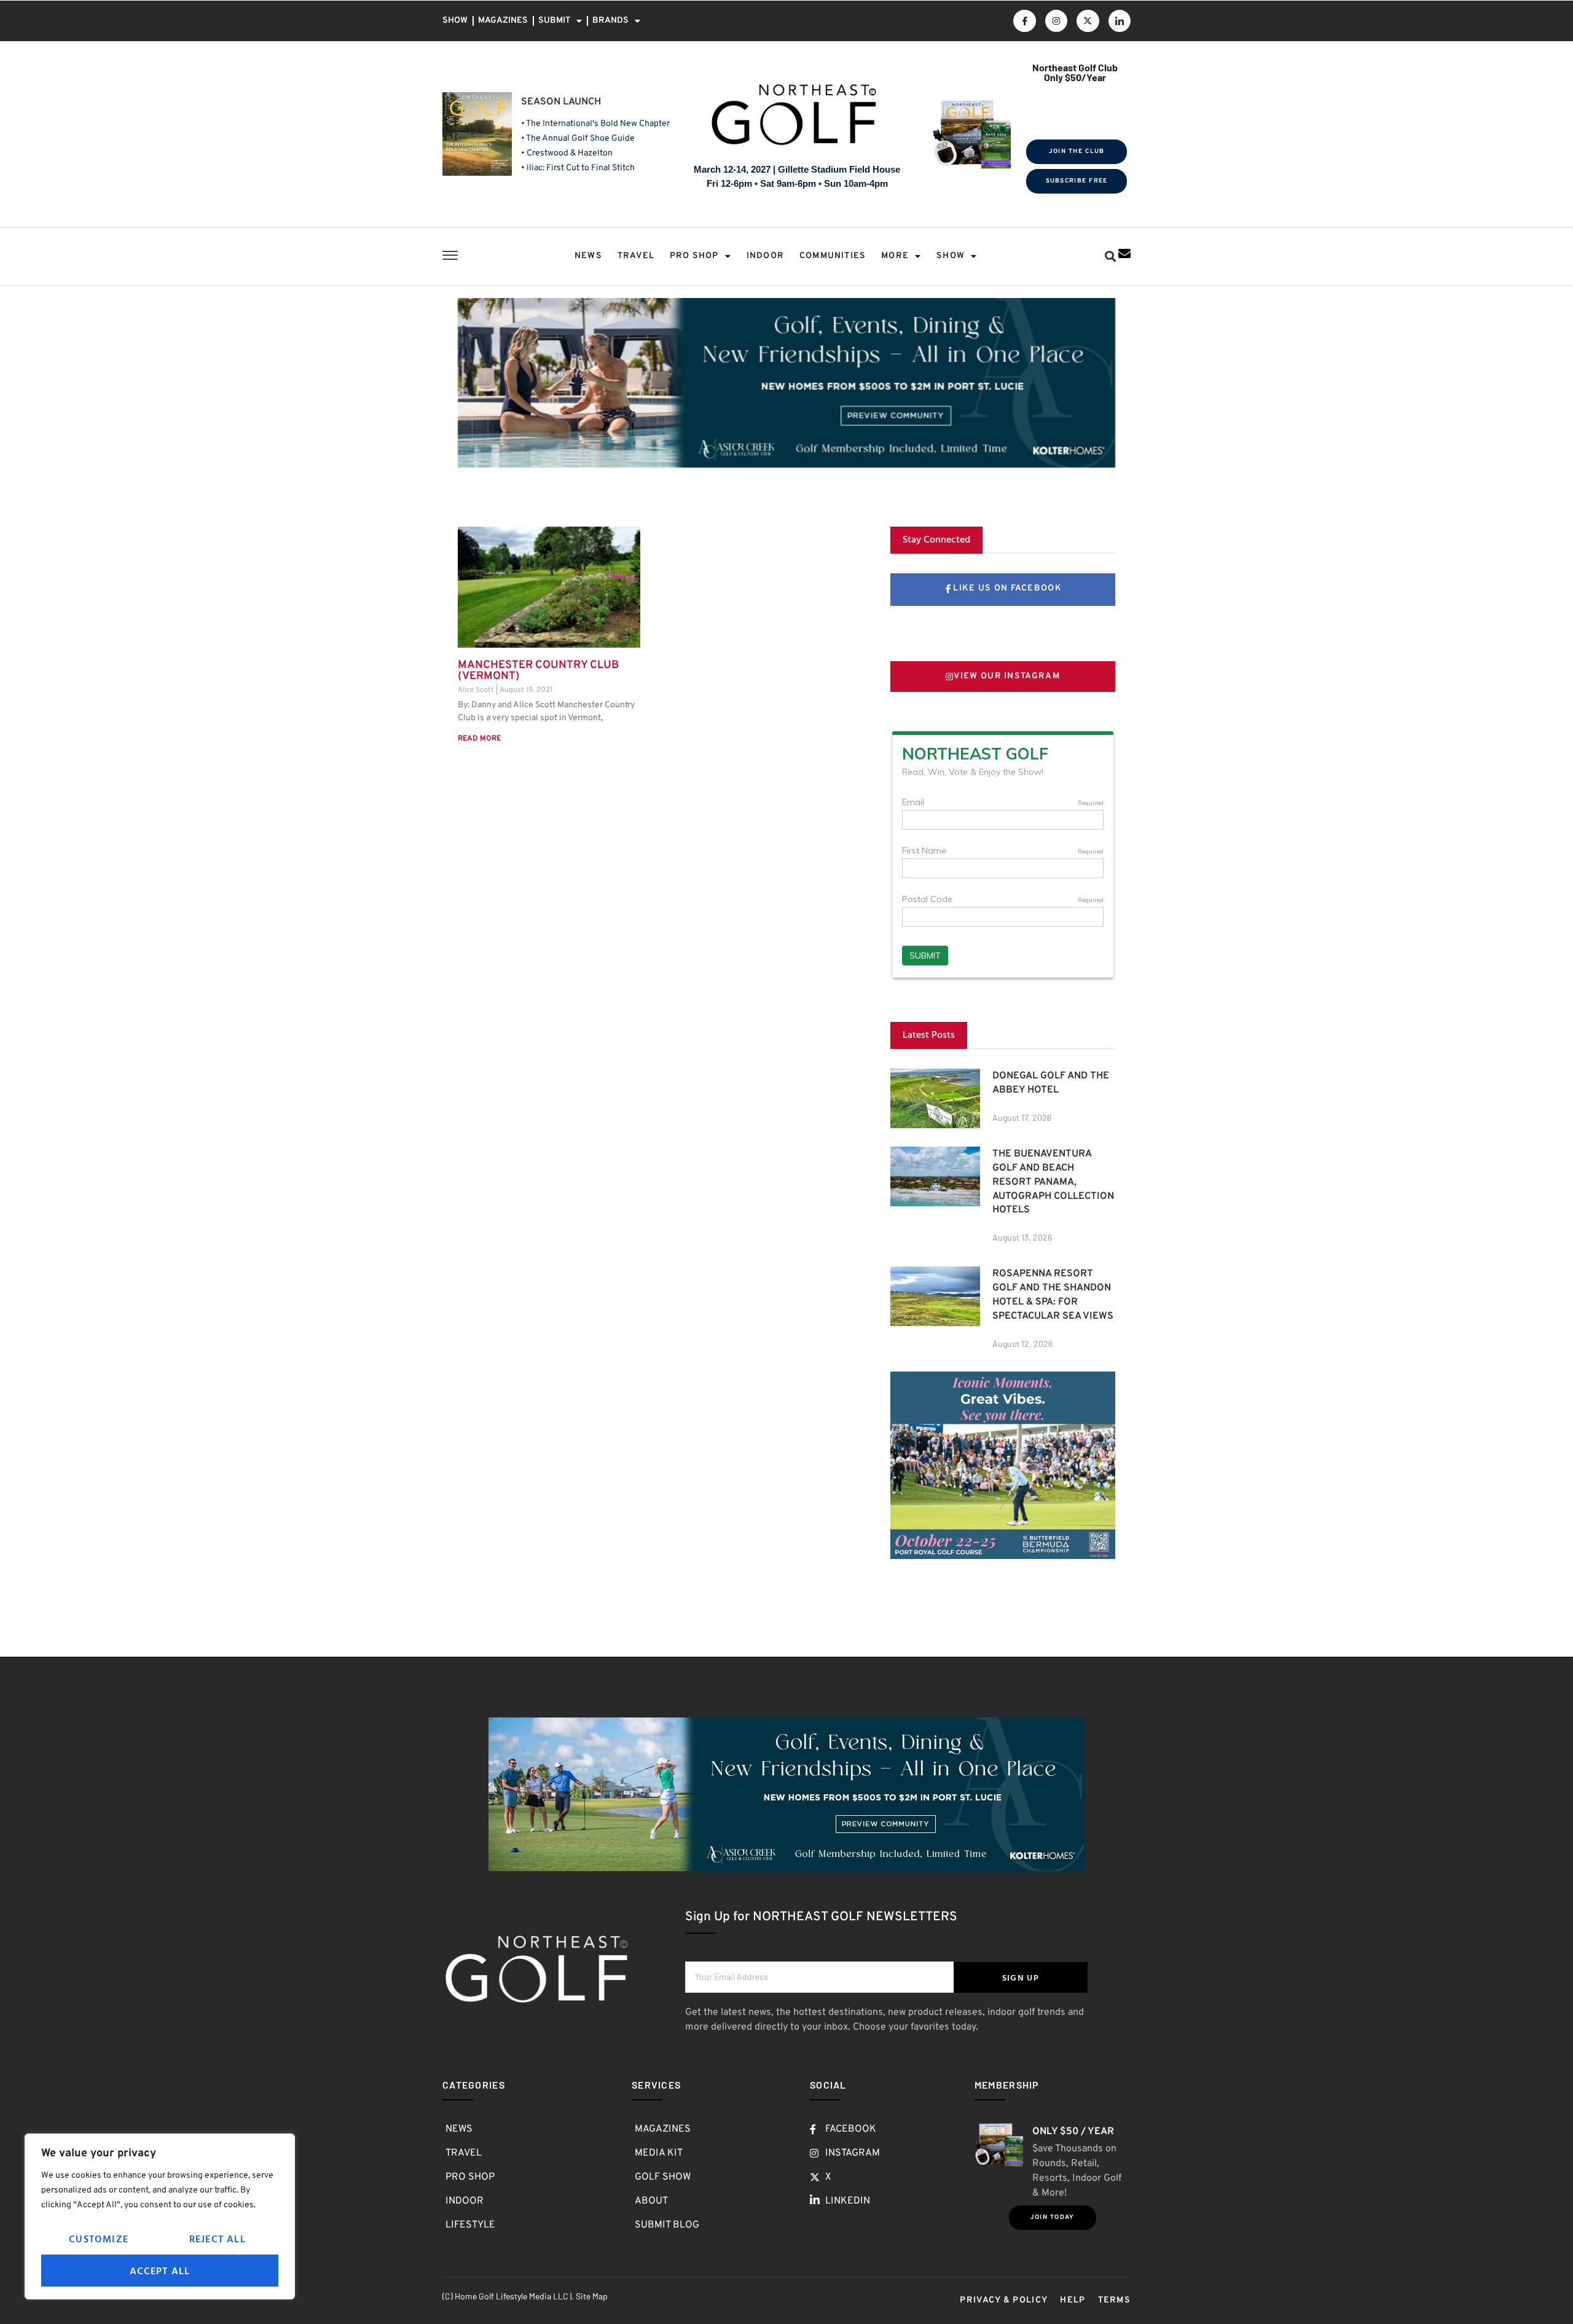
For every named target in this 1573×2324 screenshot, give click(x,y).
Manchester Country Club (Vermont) (538, 671)
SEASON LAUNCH (561, 102)
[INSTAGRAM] (1056, 21)
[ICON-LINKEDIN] (1120, 21)
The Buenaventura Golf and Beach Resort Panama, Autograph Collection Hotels (1053, 1182)
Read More (479, 739)
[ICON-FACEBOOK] (1024, 21)
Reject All (218, 2239)
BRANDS (610, 21)
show (951, 256)
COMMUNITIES (833, 256)
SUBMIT (554, 21)
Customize (99, 2239)
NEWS (588, 256)
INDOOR (765, 256)
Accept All (160, 2271)
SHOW (455, 21)
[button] (1110, 257)
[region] (160, 2216)
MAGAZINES (503, 21)
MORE (895, 256)
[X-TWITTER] (1088, 21)
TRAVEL (636, 256)
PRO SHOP (694, 256)
